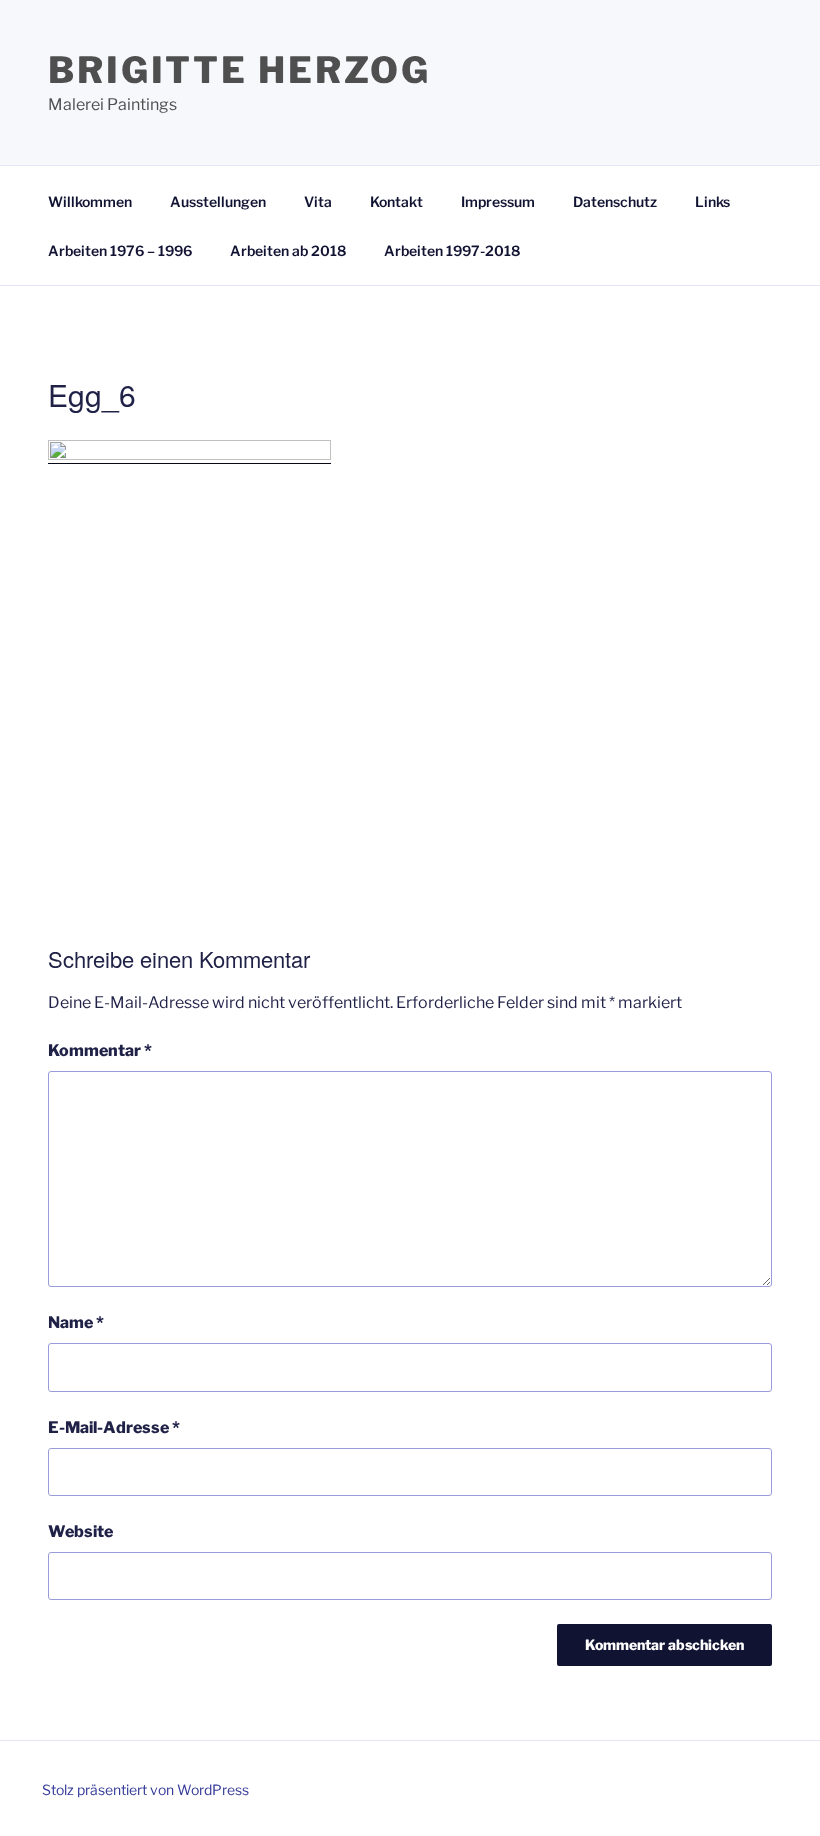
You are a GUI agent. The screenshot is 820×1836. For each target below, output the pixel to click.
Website (80, 1531)
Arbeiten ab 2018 (288, 250)
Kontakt (396, 201)
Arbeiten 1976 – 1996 (120, 250)
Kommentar (100, 1050)
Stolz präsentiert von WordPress (145, 1789)
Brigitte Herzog (239, 70)
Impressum (498, 201)
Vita (318, 201)
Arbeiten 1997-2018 (452, 250)
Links (712, 201)
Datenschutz (615, 201)
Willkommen (90, 201)
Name (76, 1322)
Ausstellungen (218, 201)
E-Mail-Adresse (114, 1427)
